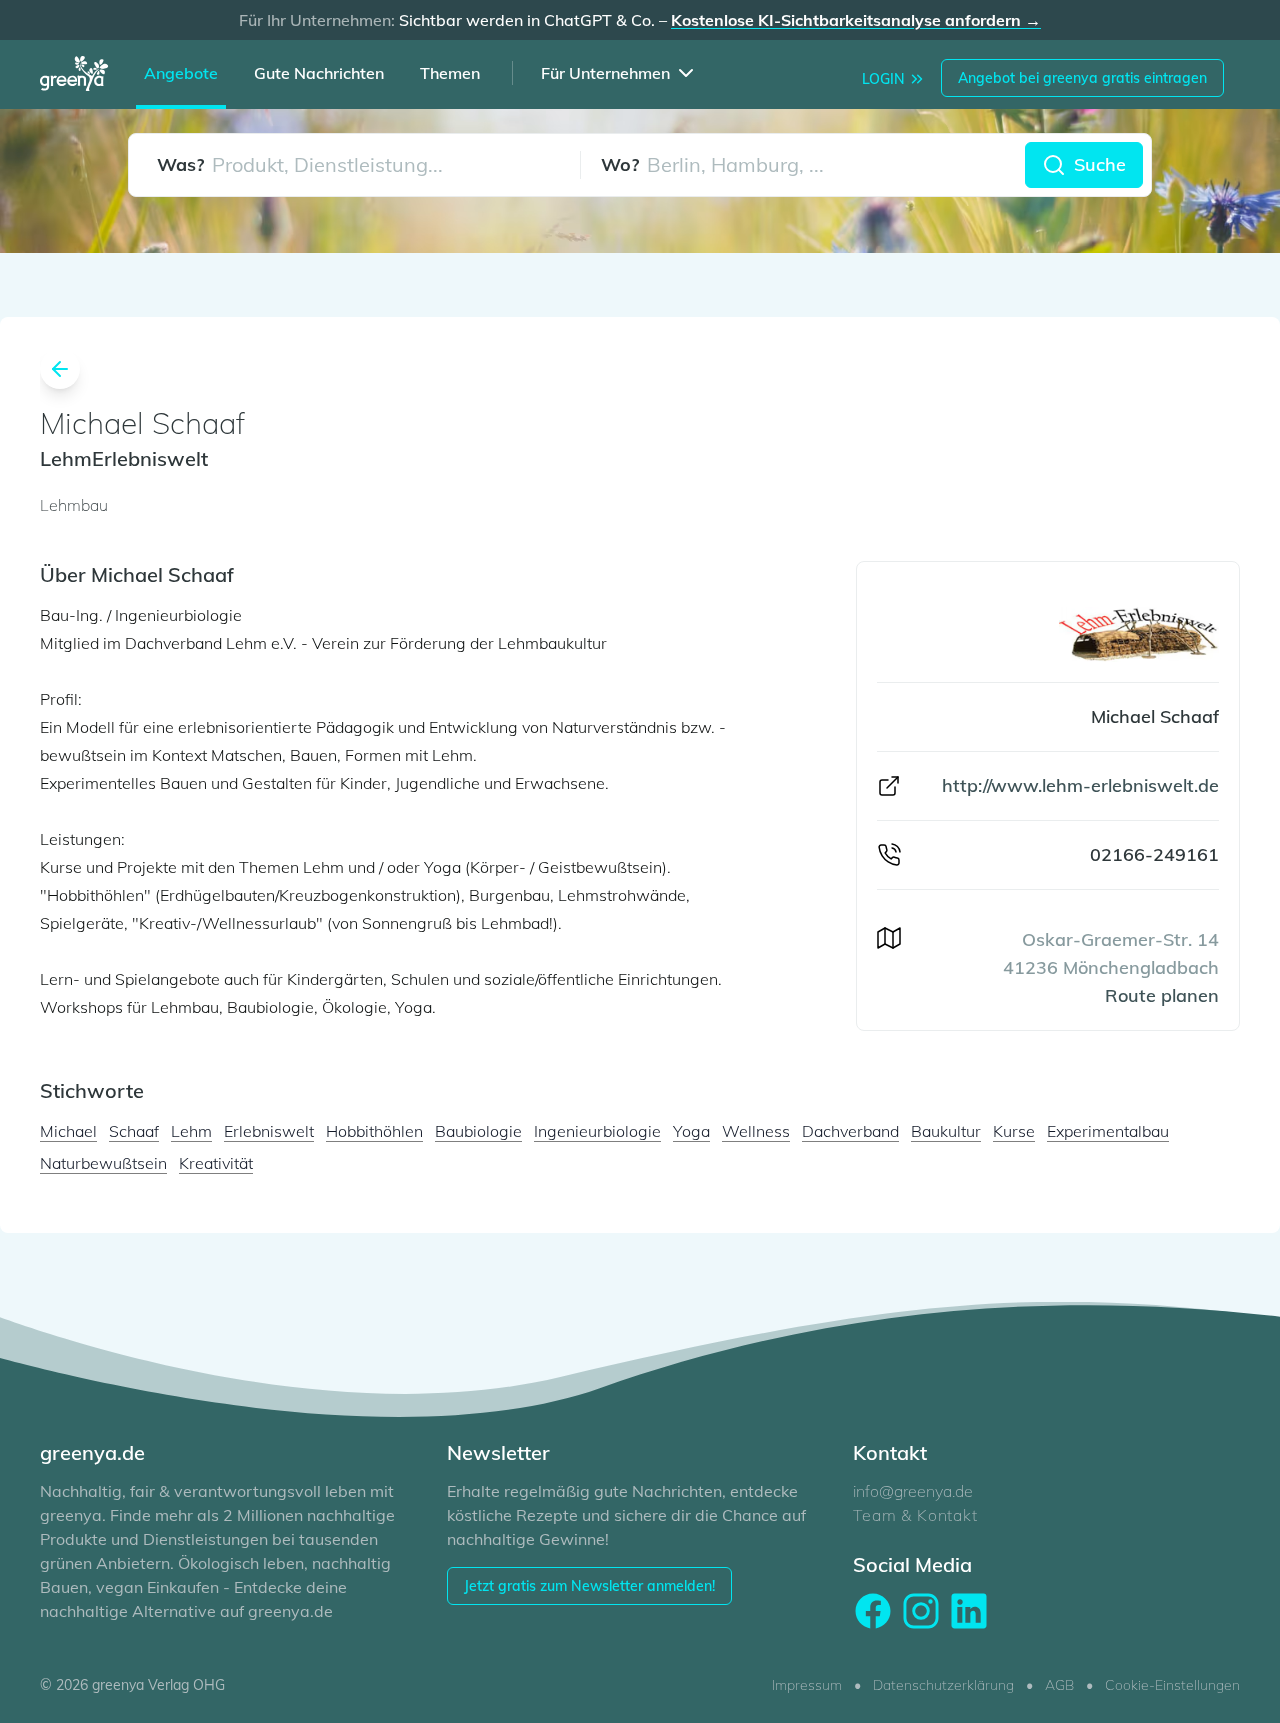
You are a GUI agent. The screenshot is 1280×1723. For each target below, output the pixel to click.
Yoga (691, 1131)
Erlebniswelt (269, 1131)
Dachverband (850, 1131)
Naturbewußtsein (103, 1163)
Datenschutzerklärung (943, 1685)
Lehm (191, 1131)
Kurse (1014, 1131)
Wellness (756, 1131)
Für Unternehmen (605, 73)
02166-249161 (1154, 854)
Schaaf (134, 1131)
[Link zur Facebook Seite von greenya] (873, 1611)
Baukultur (946, 1131)
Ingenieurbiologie (597, 1131)
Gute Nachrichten (319, 73)
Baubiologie (478, 1131)
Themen (450, 73)
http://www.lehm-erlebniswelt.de (1080, 785)
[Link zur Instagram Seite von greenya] (921, 1611)
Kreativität (216, 1163)
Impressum (807, 1685)
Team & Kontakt (915, 1515)
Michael (68, 1131)
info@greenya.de (913, 1491)
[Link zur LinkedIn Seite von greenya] (969, 1611)
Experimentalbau (1108, 1131)
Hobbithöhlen (374, 1131)
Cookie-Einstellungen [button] (1172, 1685)
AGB (1059, 1685)
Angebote (181, 73)
